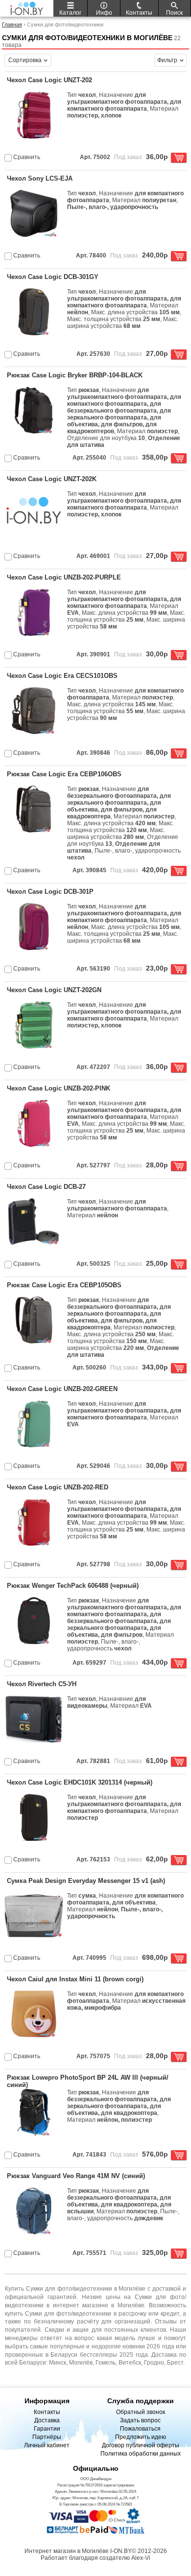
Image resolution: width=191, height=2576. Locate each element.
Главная (12, 24)
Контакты (47, 2412)
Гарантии (47, 2429)
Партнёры (47, 2437)
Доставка (47, 2420)
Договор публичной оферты (141, 2445)
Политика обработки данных (141, 2454)
